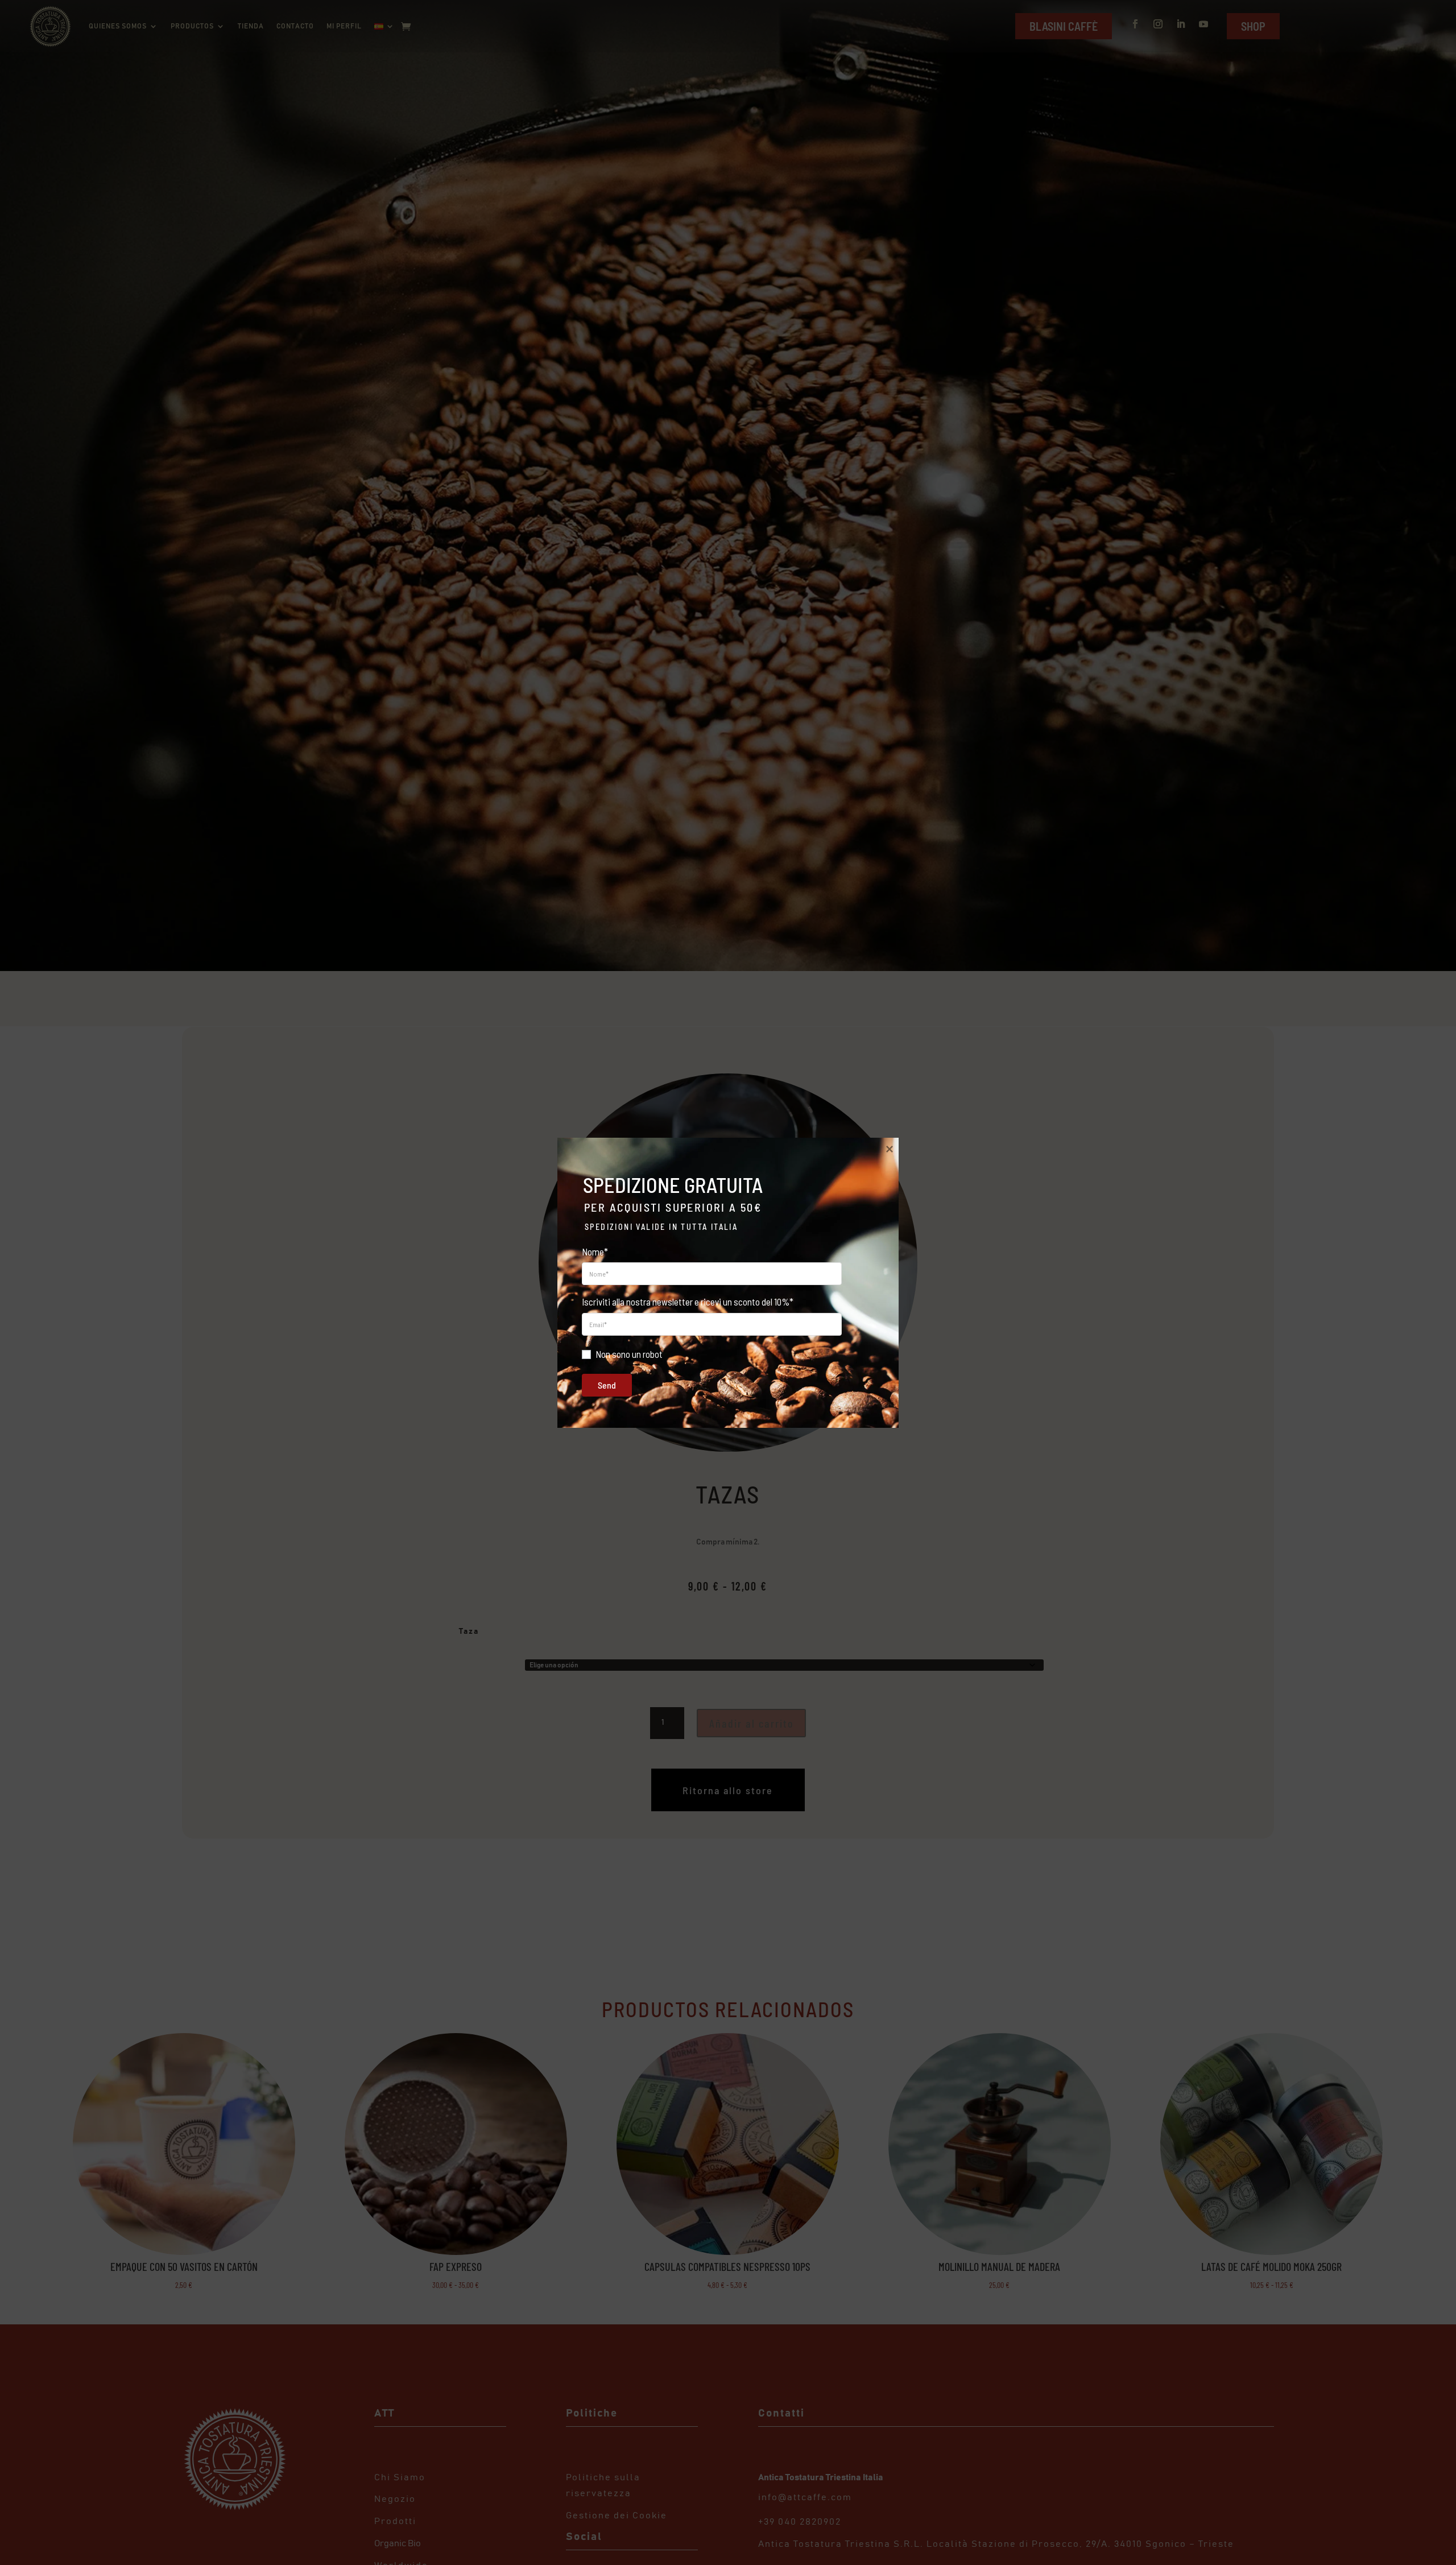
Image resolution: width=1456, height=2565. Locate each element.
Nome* (595, 1251)
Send (607, 1385)
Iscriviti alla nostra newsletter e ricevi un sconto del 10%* (688, 1302)
